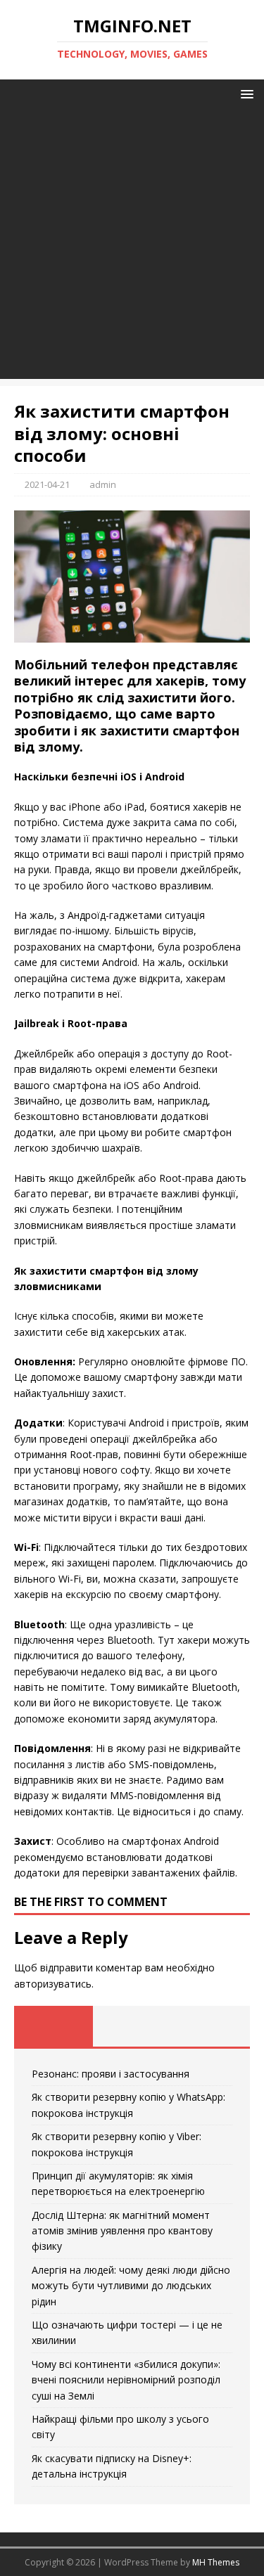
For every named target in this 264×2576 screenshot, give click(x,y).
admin (103, 484)
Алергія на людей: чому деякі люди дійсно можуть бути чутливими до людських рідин (131, 2286)
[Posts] (54, 2026)
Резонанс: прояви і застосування (111, 2074)
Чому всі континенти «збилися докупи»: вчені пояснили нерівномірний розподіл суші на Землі (126, 2380)
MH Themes (216, 2562)
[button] (245, 93)
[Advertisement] (132, 247)
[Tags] (132, 2026)
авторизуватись (53, 1984)
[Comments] (210, 2026)
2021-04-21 (47, 484)
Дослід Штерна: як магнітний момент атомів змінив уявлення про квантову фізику (122, 2231)
